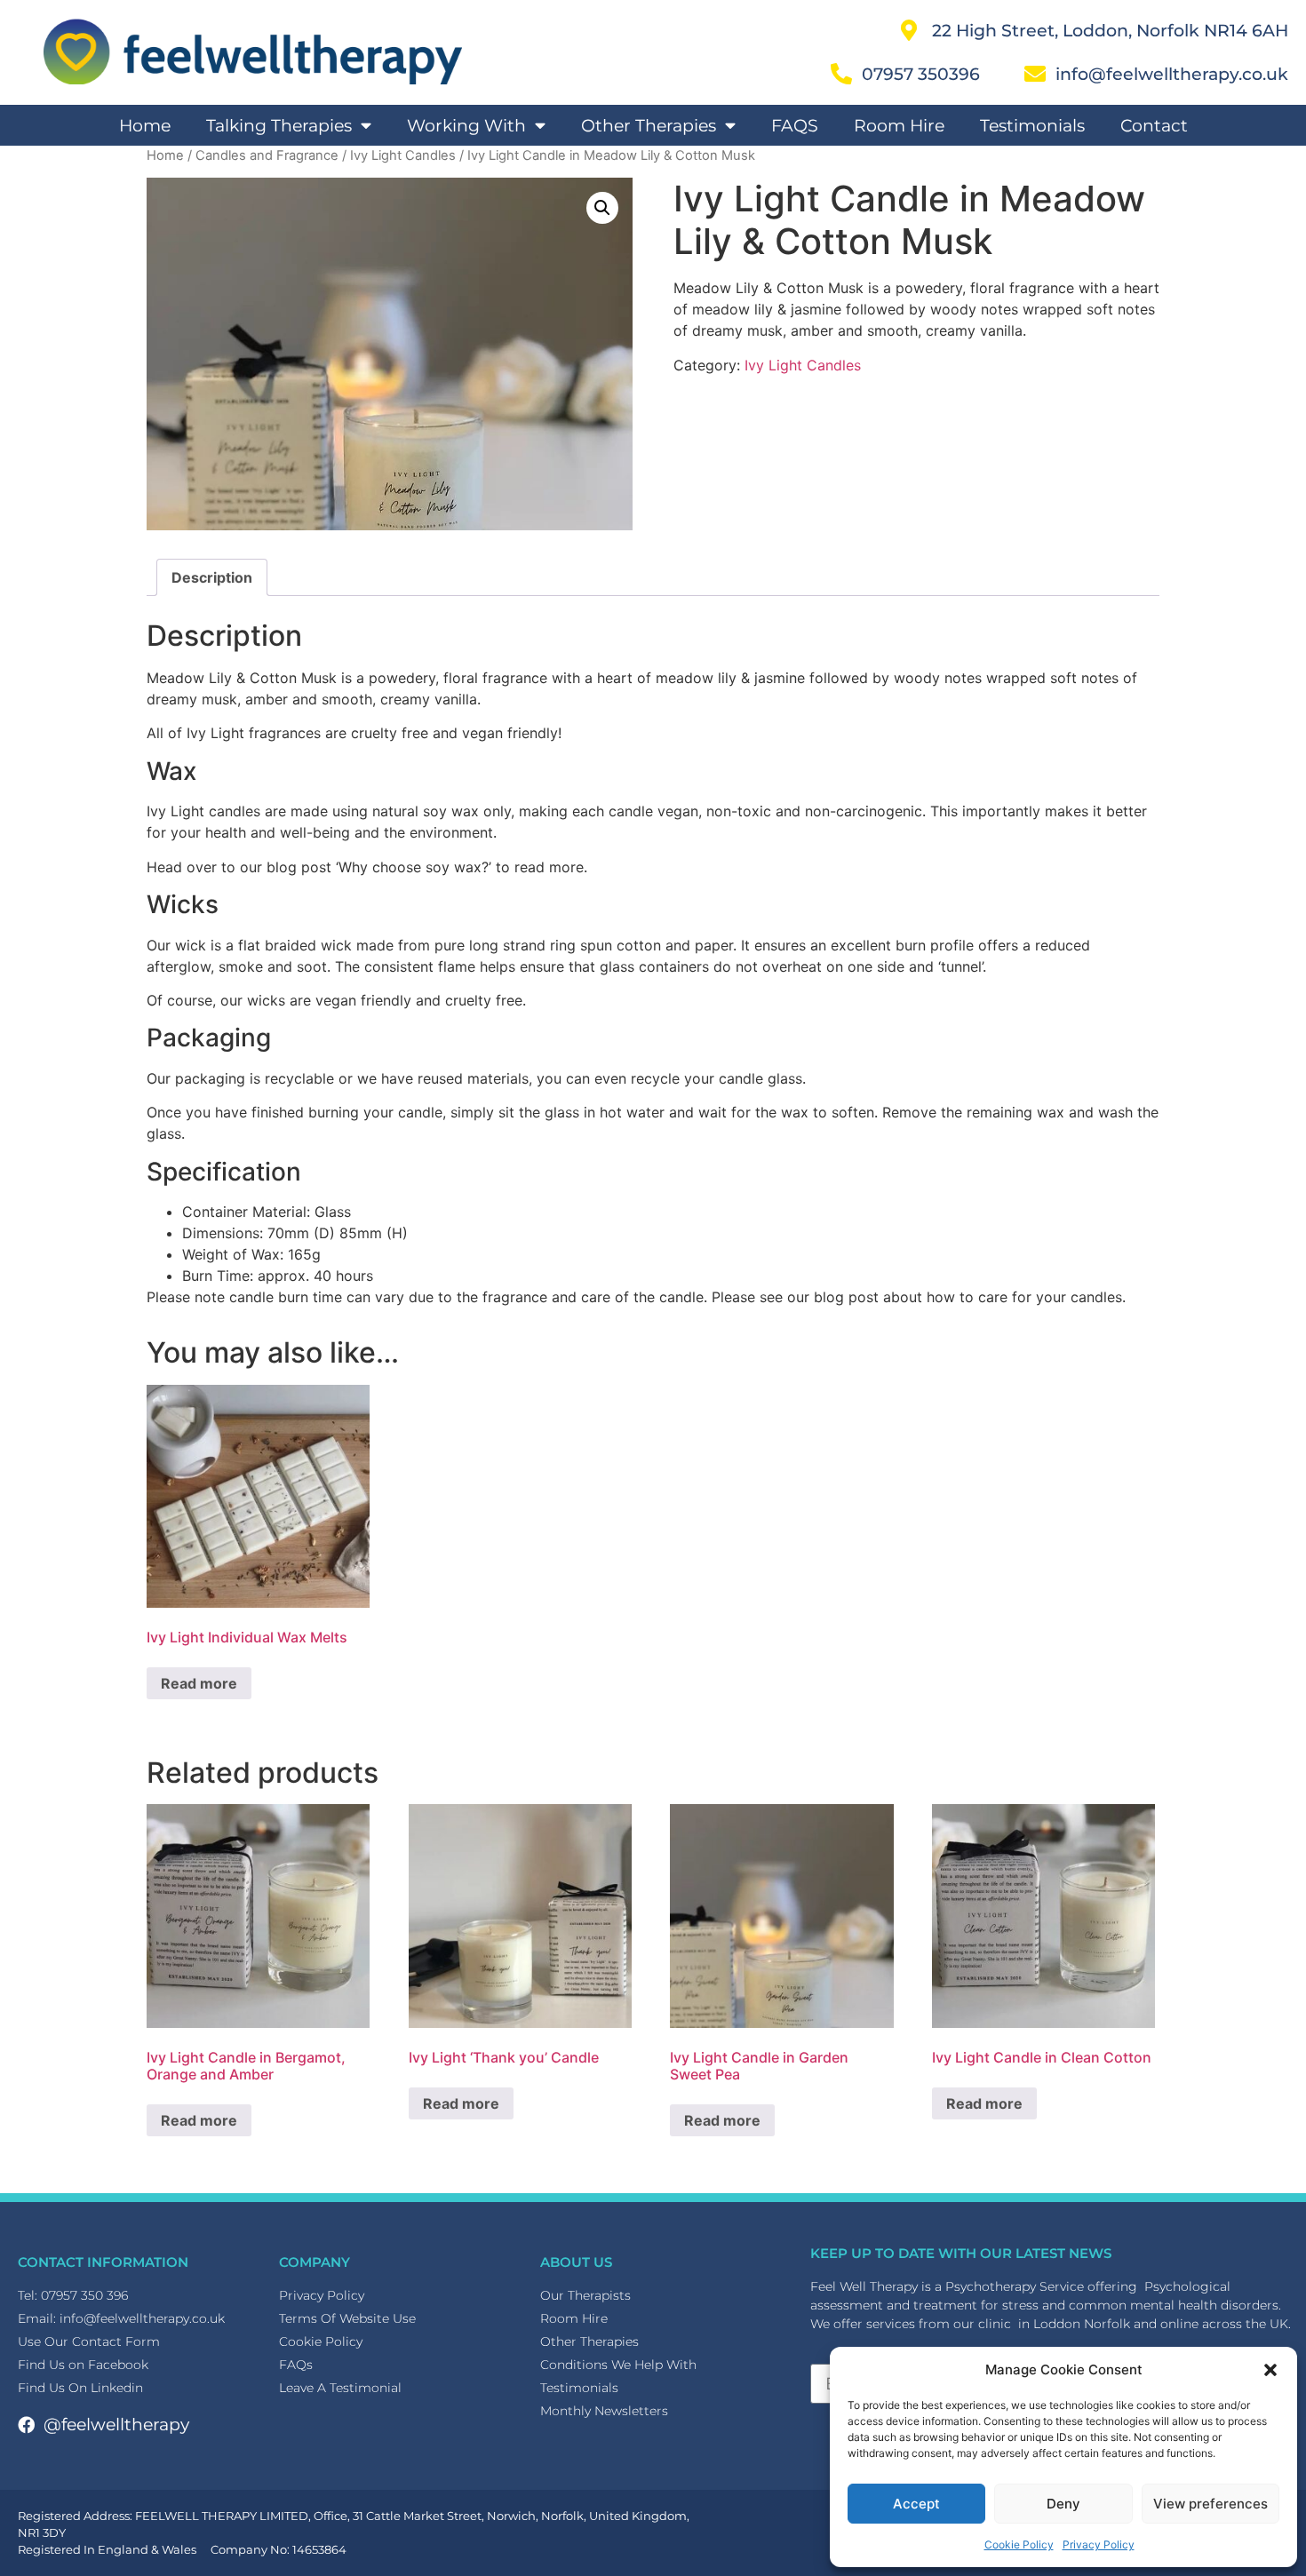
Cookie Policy (1019, 2544)
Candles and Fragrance (267, 155)
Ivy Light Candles (403, 155)
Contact (1154, 125)
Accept (916, 2504)
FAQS (795, 125)
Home (145, 125)
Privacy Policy (1099, 2544)
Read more (199, 1683)
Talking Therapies (279, 125)
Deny (1063, 2504)
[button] (1270, 2370)
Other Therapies (649, 125)
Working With (466, 125)
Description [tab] (212, 577)
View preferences (1210, 2504)
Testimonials (1032, 125)
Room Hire (899, 125)
